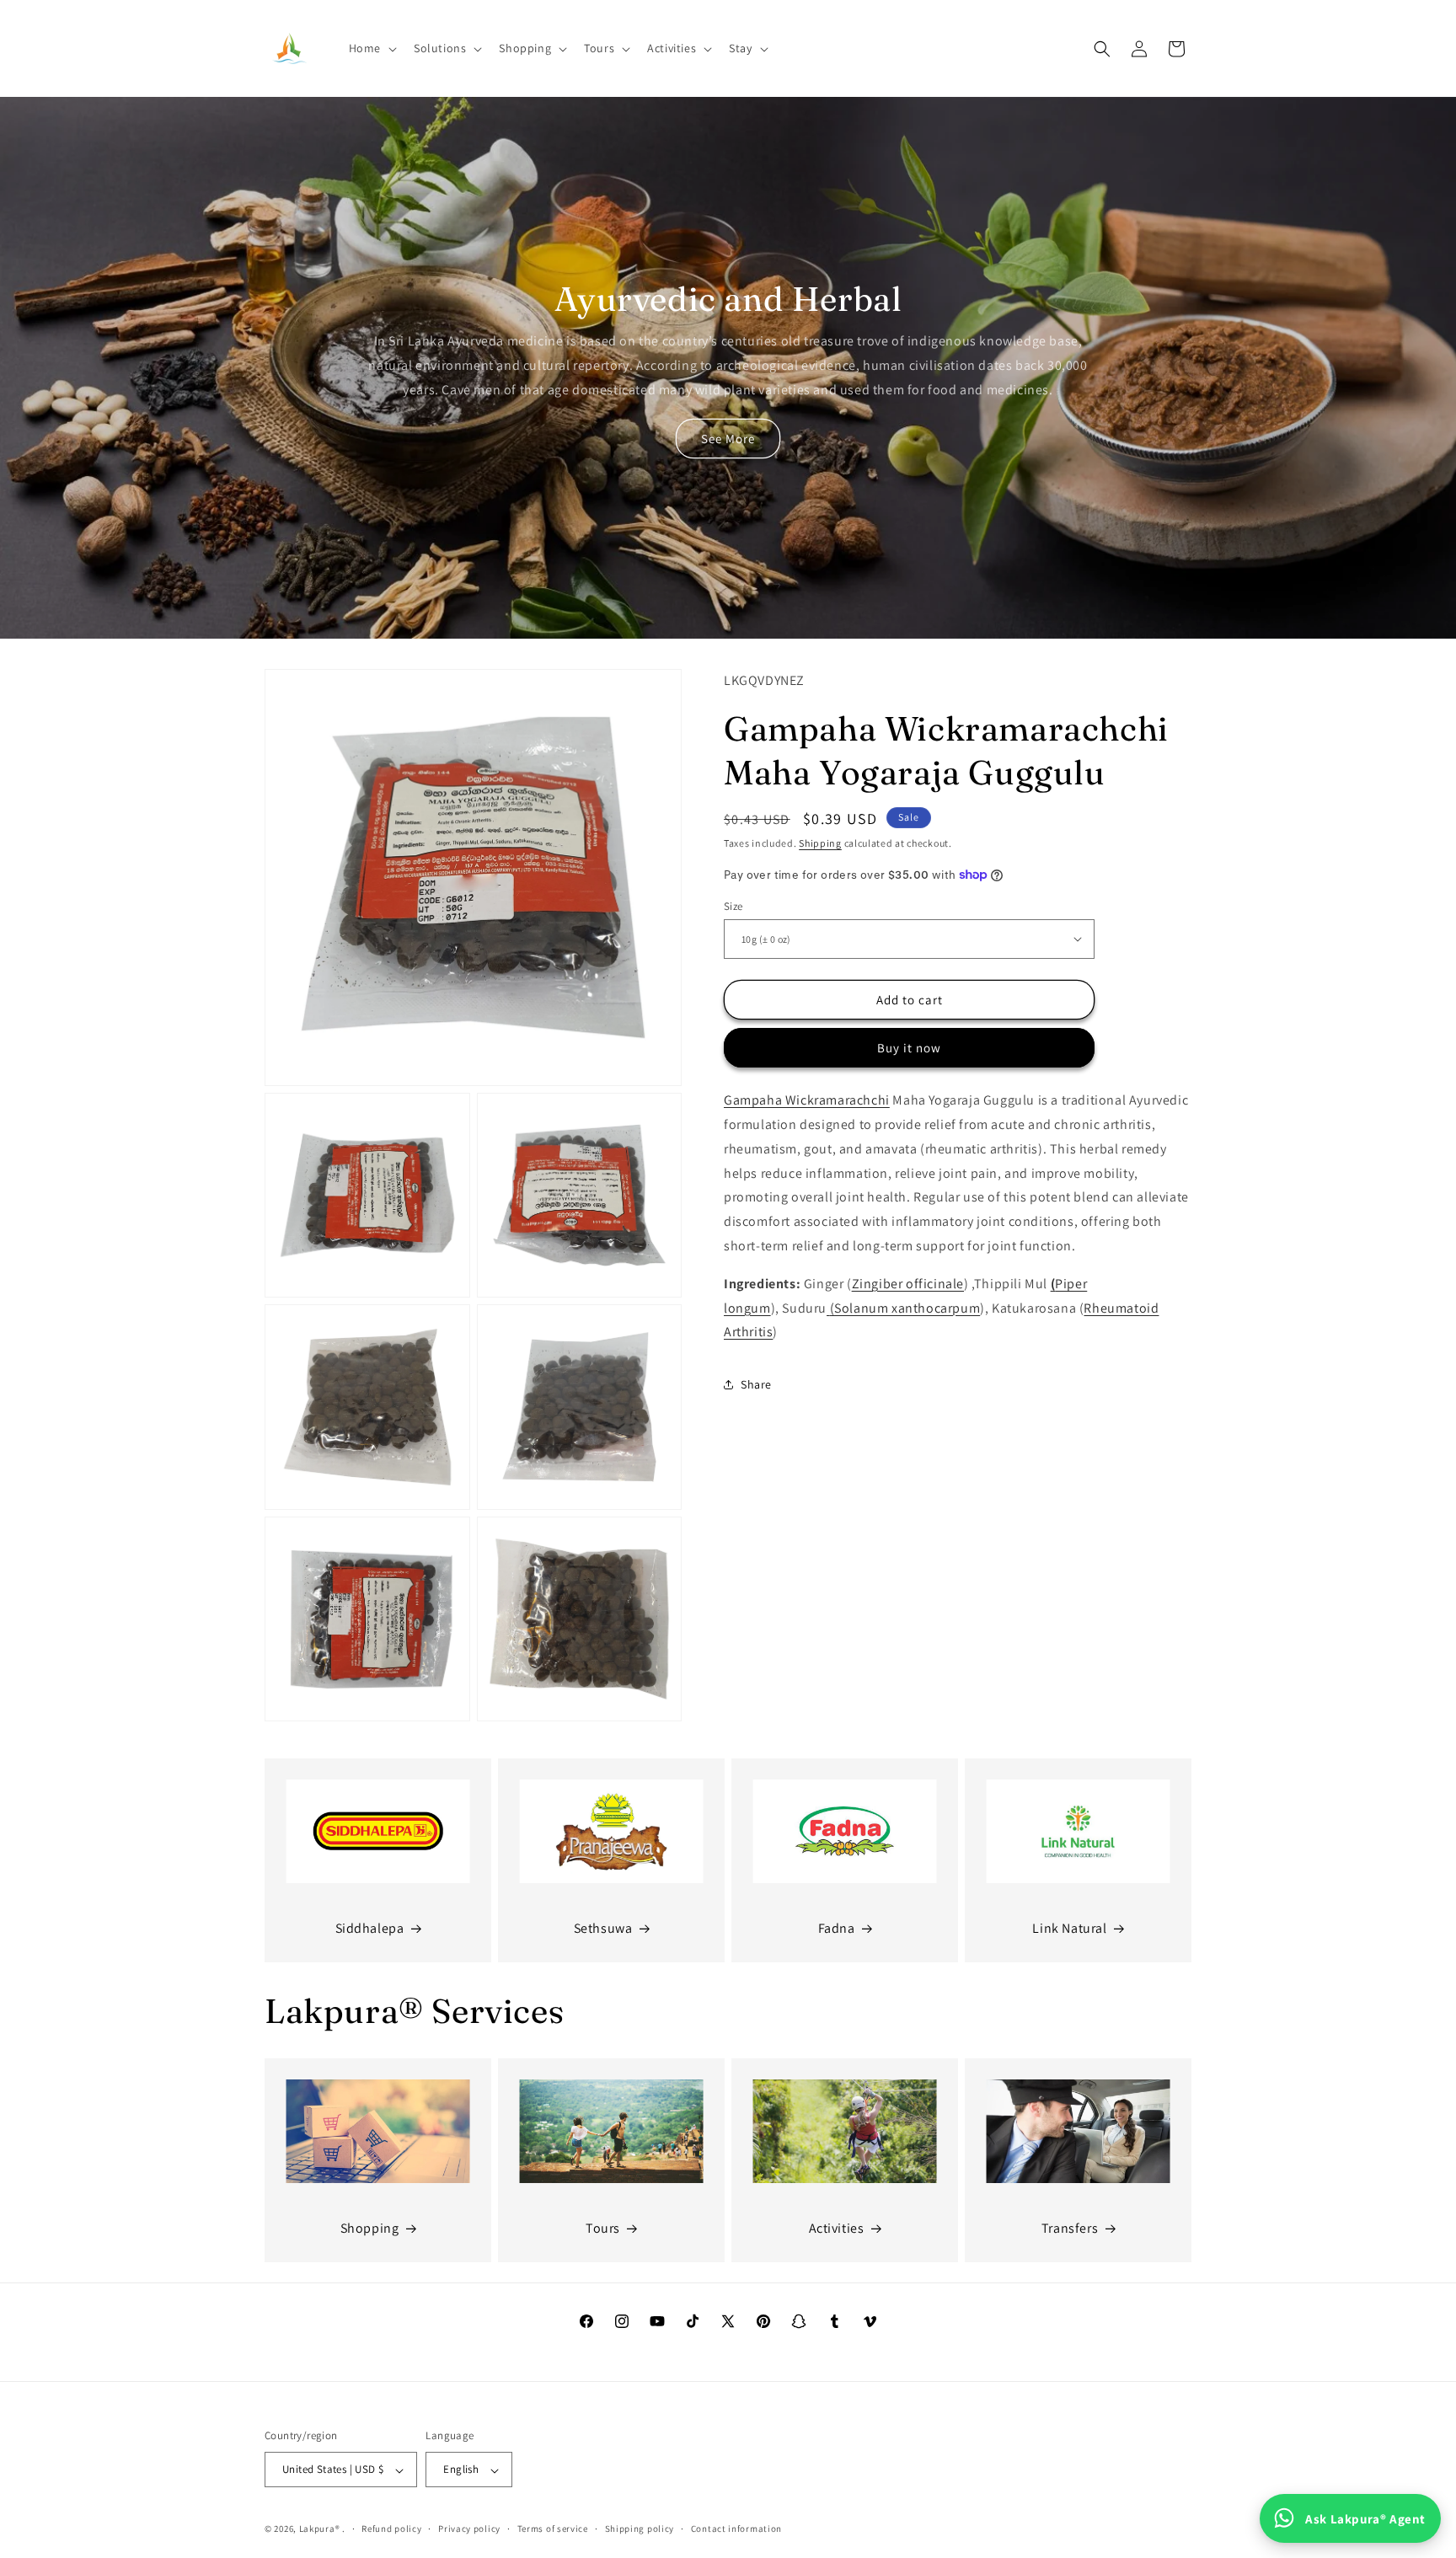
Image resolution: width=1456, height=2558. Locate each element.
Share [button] (756, 1383)
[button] (371, 48)
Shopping (370, 2228)
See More (728, 439)
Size (733, 905)
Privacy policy (469, 2529)
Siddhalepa (370, 1928)
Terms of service (553, 2529)
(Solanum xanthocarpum (905, 1307)
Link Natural (1069, 1928)
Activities (837, 2228)
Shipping (820, 843)
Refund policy (391, 2529)
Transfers (1070, 2228)
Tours (603, 2228)
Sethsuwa (603, 1928)
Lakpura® (320, 2529)
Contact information (736, 2529)
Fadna (837, 1928)
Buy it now (909, 1048)
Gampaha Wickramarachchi (807, 1100)
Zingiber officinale (908, 1283)
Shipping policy (640, 2529)
